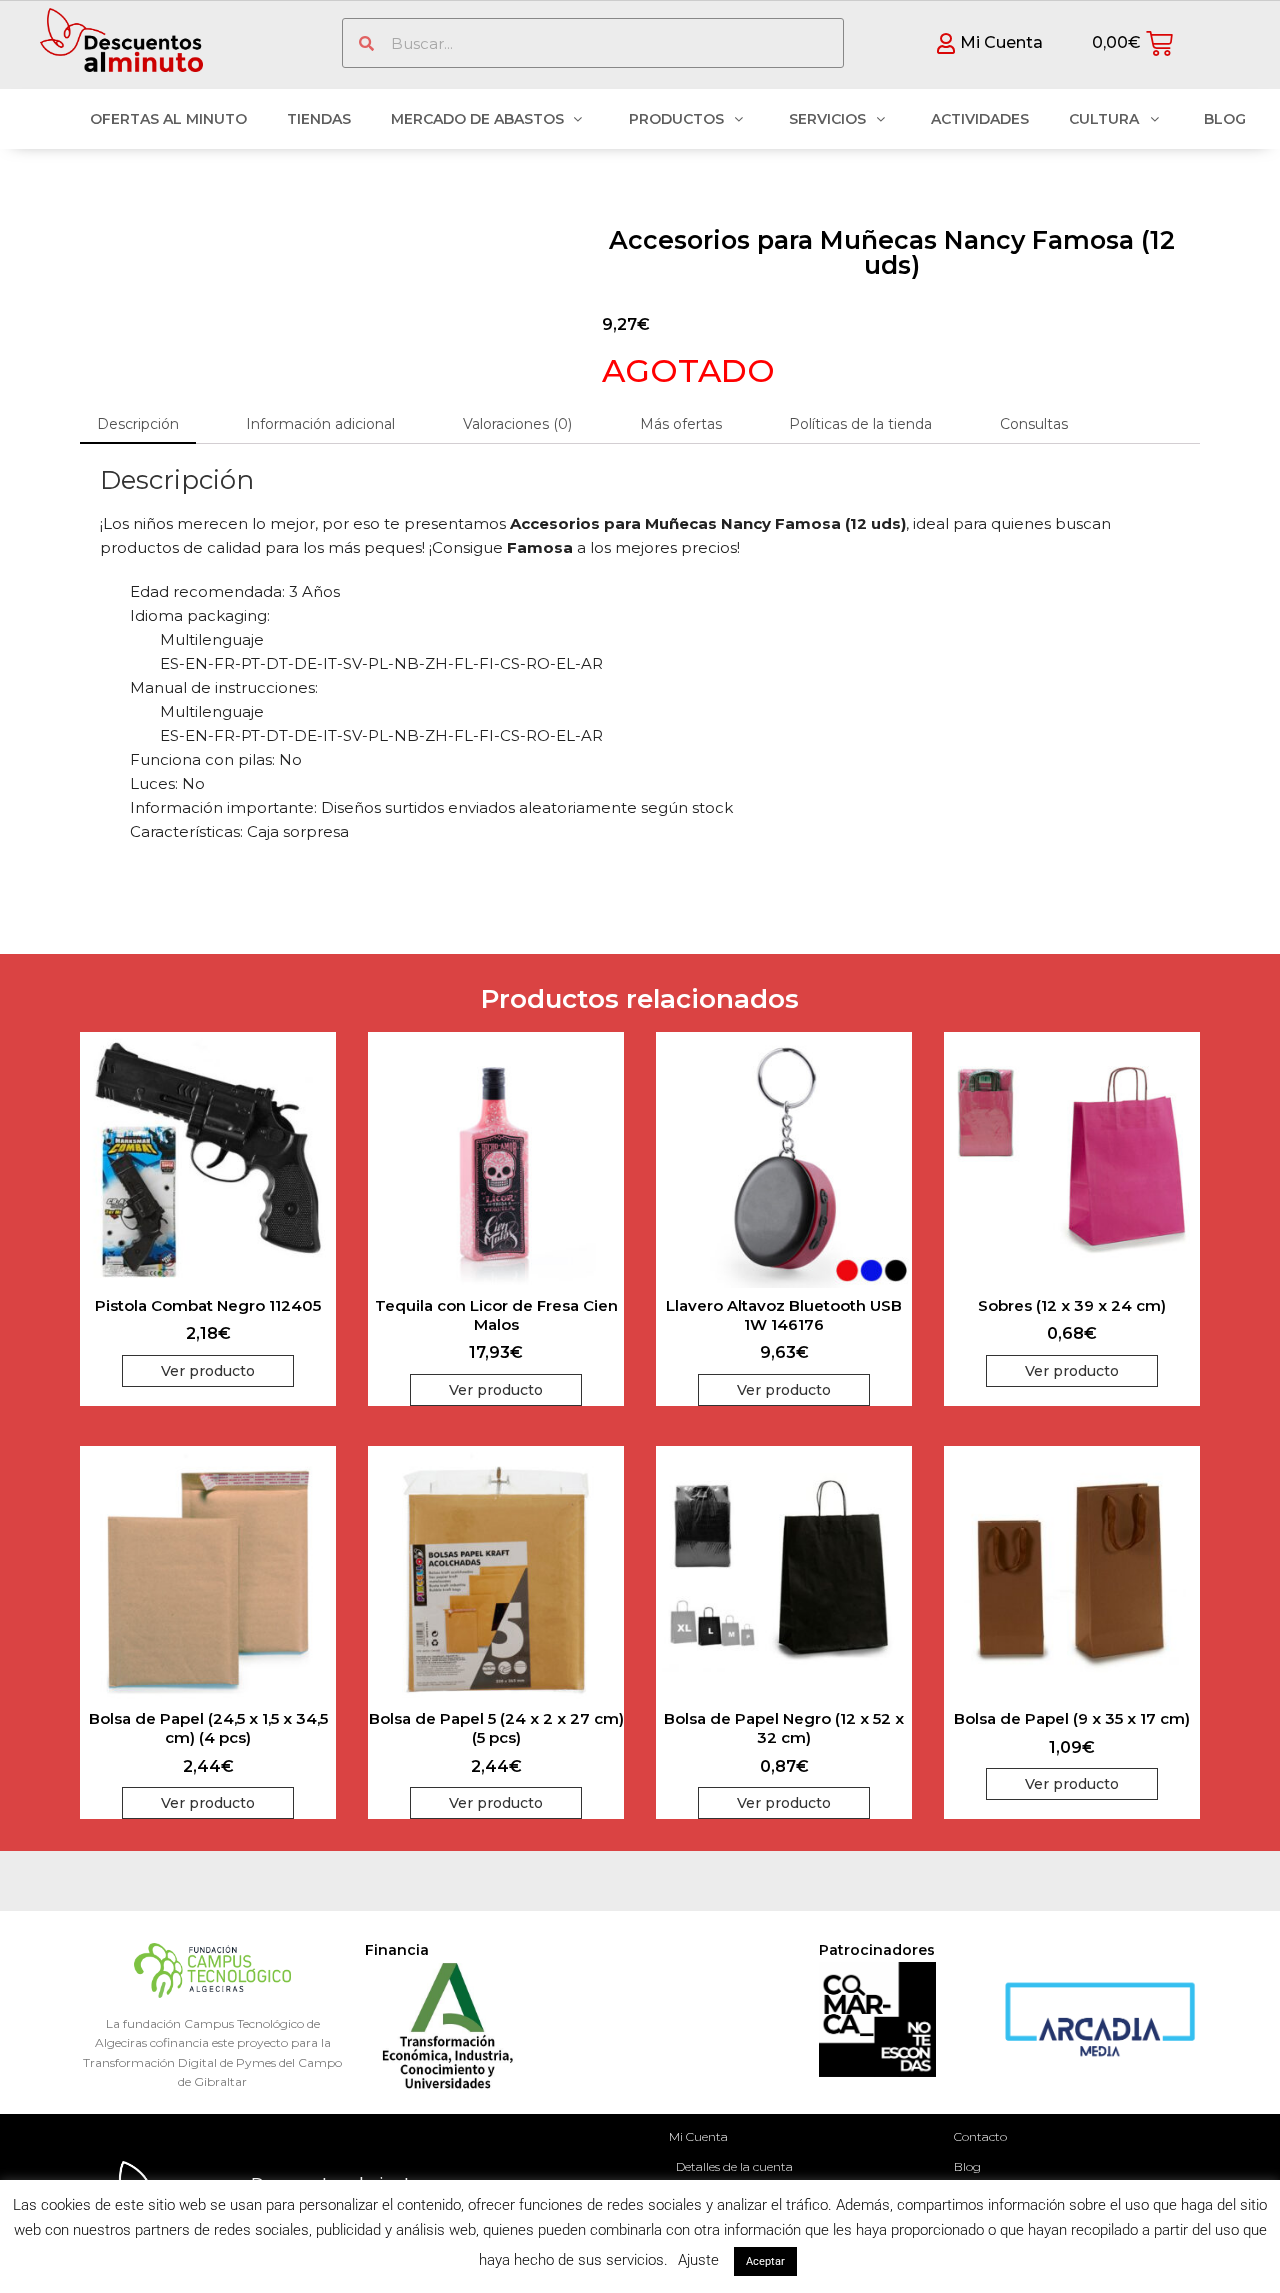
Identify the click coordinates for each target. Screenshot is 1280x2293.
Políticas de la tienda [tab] (860, 424)
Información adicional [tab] (320, 424)
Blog (967, 2166)
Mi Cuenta (698, 2136)
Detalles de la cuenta (734, 2166)
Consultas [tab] (1034, 424)
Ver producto (208, 1371)
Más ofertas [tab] (681, 424)
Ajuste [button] (698, 2260)
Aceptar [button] (765, 2261)
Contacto (980, 2136)
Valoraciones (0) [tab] (517, 424)
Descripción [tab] (138, 424)
